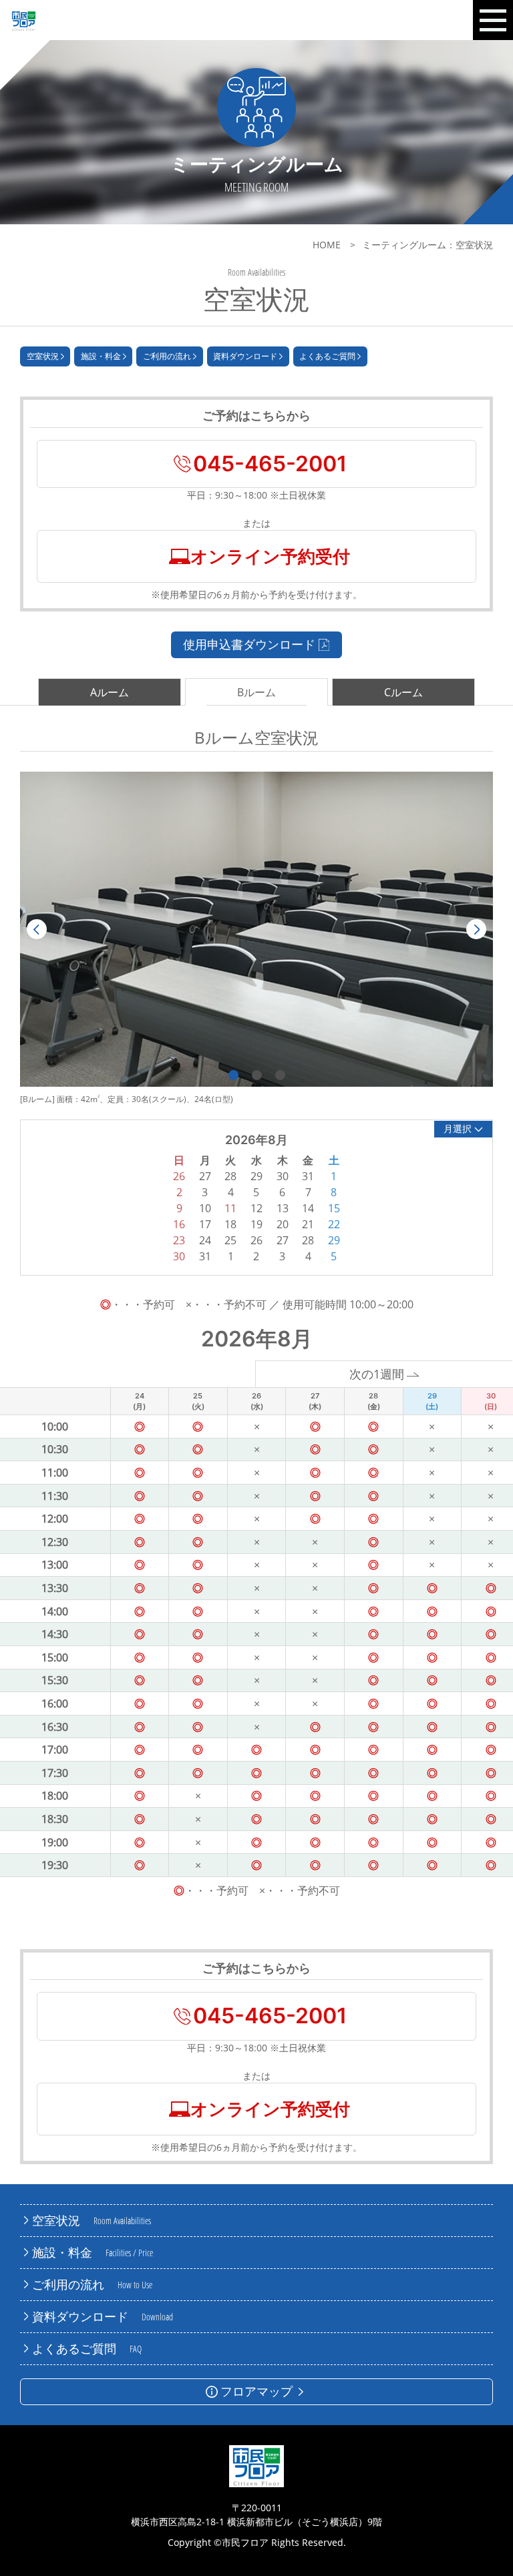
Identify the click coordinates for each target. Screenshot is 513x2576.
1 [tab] (233, 1075)
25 (230, 1240)
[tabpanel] (256, 929)
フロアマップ (256, 2391)
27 (283, 1240)
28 (308, 1240)
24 (205, 1240)
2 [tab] (257, 1075)
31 (205, 1256)
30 (179, 1256)
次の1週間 (377, 1374)
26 (256, 1240)
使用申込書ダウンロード (249, 644)
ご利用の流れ (167, 356)
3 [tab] (280, 1075)
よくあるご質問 (327, 356)
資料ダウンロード (245, 356)
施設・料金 (101, 356)
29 (334, 1240)
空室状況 (43, 356)
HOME (327, 245)
